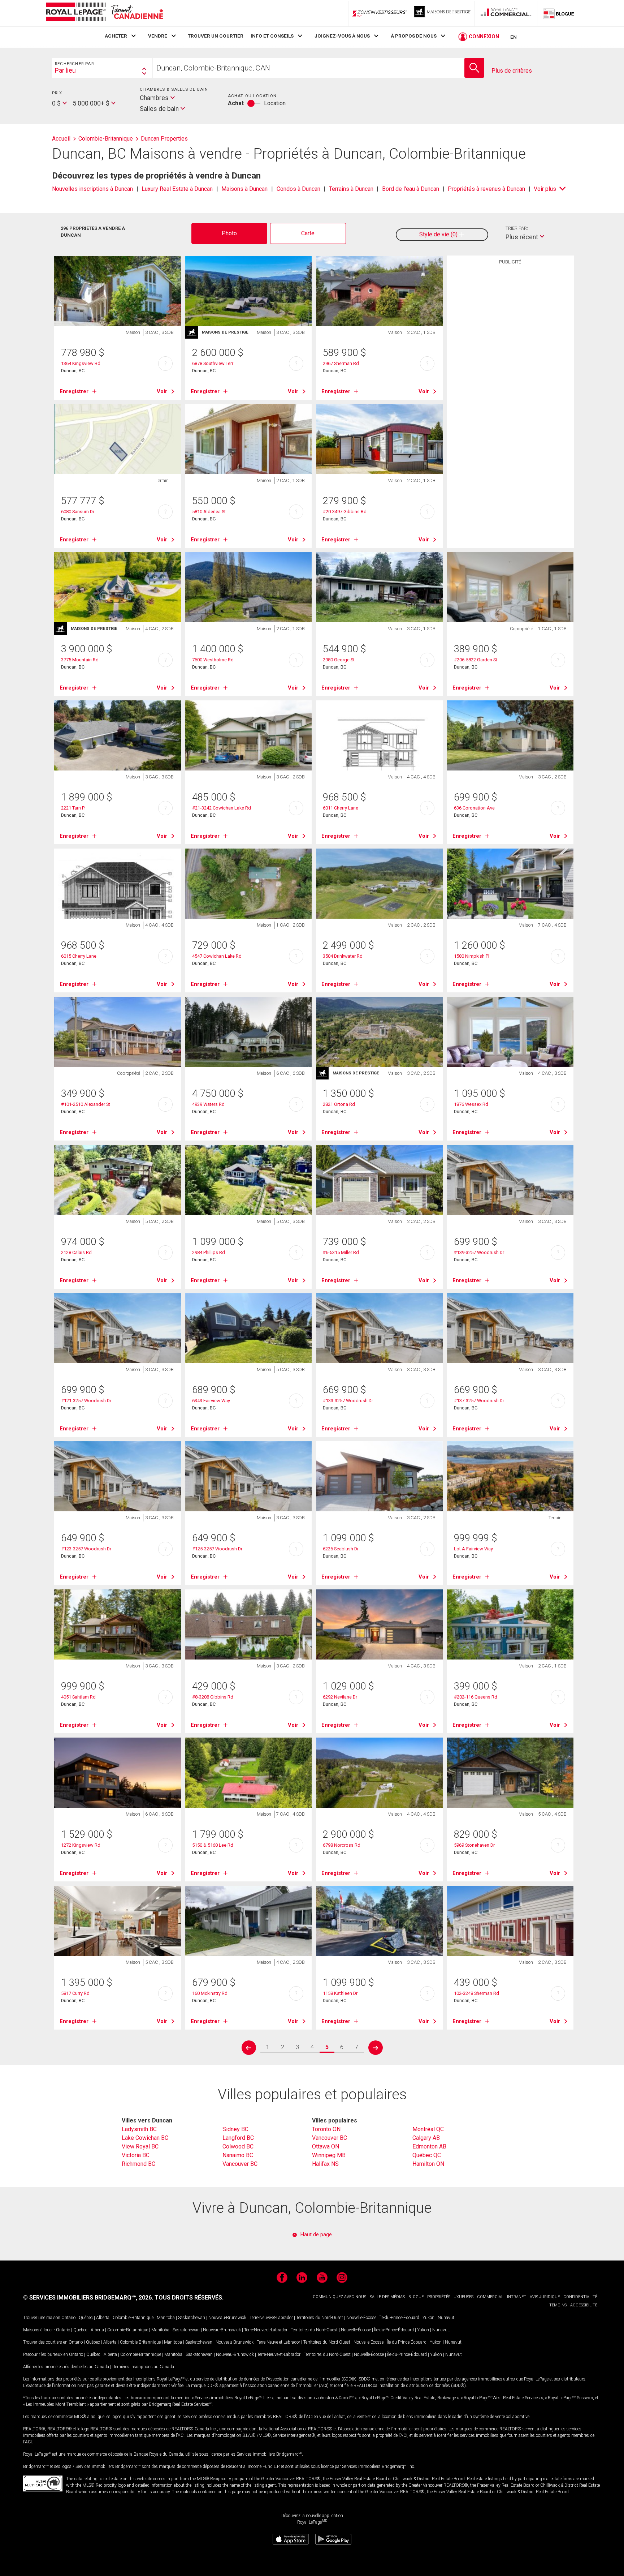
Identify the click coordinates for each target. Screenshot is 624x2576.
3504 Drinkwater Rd (343, 956)
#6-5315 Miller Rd (341, 1252)
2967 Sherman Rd (341, 363)
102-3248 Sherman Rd (476, 1993)
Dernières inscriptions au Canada (143, 2367)
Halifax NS (325, 2164)
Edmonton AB (429, 2146)
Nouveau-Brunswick (227, 2318)
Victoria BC (136, 2155)
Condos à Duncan (298, 189)
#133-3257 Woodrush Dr (348, 1401)
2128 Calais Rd (76, 1252)
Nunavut (446, 2318)
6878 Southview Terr (213, 363)
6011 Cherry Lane (341, 808)
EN (513, 37)
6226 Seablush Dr (341, 1549)
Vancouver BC (240, 2164)
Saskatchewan (192, 2318)
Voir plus (545, 189)
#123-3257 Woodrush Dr (86, 1549)
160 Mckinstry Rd (210, 1993)
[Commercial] (506, 13)
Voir (162, 391)
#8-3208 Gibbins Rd (213, 1697)
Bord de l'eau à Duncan (411, 189)
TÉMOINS (558, 2305)
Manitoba (166, 2318)
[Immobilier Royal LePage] (104, 13)
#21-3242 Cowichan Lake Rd (222, 808)
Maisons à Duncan (244, 189)
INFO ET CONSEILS (272, 36)
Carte (308, 233)
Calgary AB (426, 2138)
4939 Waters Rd (208, 1104)
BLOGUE (416, 2297)
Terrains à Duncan (351, 189)
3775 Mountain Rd (80, 660)
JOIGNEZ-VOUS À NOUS (342, 36)
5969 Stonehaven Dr (474, 1845)
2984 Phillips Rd (209, 1252)
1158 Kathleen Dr (340, 1993)
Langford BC (238, 2138)
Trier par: (517, 228)
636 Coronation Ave (474, 808)
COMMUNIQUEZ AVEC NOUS (339, 2297)
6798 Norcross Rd (342, 1845)
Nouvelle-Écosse (361, 2318)
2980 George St (339, 660)
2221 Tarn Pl (73, 808)
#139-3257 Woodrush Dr (479, 1252)
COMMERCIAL (490, 2297)
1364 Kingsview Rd (81, 363)
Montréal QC (428, 2129)
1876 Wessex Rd (471, 1104)
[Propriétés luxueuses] (443, 13)
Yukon (428, 2318)
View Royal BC (140, 2146)
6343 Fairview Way (211, 1401)
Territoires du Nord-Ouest (320, 2318)
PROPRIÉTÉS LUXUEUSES (450, 2297)
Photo (229, 233)
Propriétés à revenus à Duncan (486, 189)
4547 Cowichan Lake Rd (217, 956)
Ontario (68, 2318)
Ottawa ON (326, 2146)
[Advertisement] (510, 381)
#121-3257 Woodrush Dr (86, 1401)
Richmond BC (138, 2164)
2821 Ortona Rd (339, 1104)
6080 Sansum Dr (78, 512)
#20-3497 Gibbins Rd (345, 512)
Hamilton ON (428, 2164)
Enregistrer (74, 391)
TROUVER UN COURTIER (216, 36)
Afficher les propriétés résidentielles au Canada (66, 2367)
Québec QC (427, 2155)
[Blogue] (559, 13)
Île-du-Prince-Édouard (399, 2318)
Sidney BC (235, 2129)
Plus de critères (512, 71)
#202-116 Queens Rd (476, 1697)
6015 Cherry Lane (79, 956)
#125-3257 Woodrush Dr (217, 1549)
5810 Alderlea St (209, 512)
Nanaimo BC (238, 2155)
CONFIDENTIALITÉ (580, 2297)
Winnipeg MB (329, 2155)
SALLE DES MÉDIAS (387, 2297)
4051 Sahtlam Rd (78, 1697)
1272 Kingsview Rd (81, 1845)
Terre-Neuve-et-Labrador (271, 2318)
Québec (86, 2318)
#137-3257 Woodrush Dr (479, 1401)
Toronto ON (326, 2129)
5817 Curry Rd (75, 1993)
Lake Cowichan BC (145, 2138)
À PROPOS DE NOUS (414, 36)
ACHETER (116, 36)
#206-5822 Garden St (476, 660)
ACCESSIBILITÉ (584, 2305)
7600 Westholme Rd (213, 660)
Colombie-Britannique (133, 2318)
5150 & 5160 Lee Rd (213, 1845)
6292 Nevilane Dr (340, 1697)
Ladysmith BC (139, 2129)
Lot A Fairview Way (473, 1549)
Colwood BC (238, 2146)
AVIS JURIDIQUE (545, 2297)
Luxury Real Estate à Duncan (177, 189)
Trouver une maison (42, 2318)
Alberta (103, 2318)
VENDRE (158, 36)
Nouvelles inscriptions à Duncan (92, 189)
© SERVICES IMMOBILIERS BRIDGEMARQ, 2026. (88, 2298)
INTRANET (517, 2297)
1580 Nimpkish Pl (472, 956)
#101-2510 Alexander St (86, 1104)
